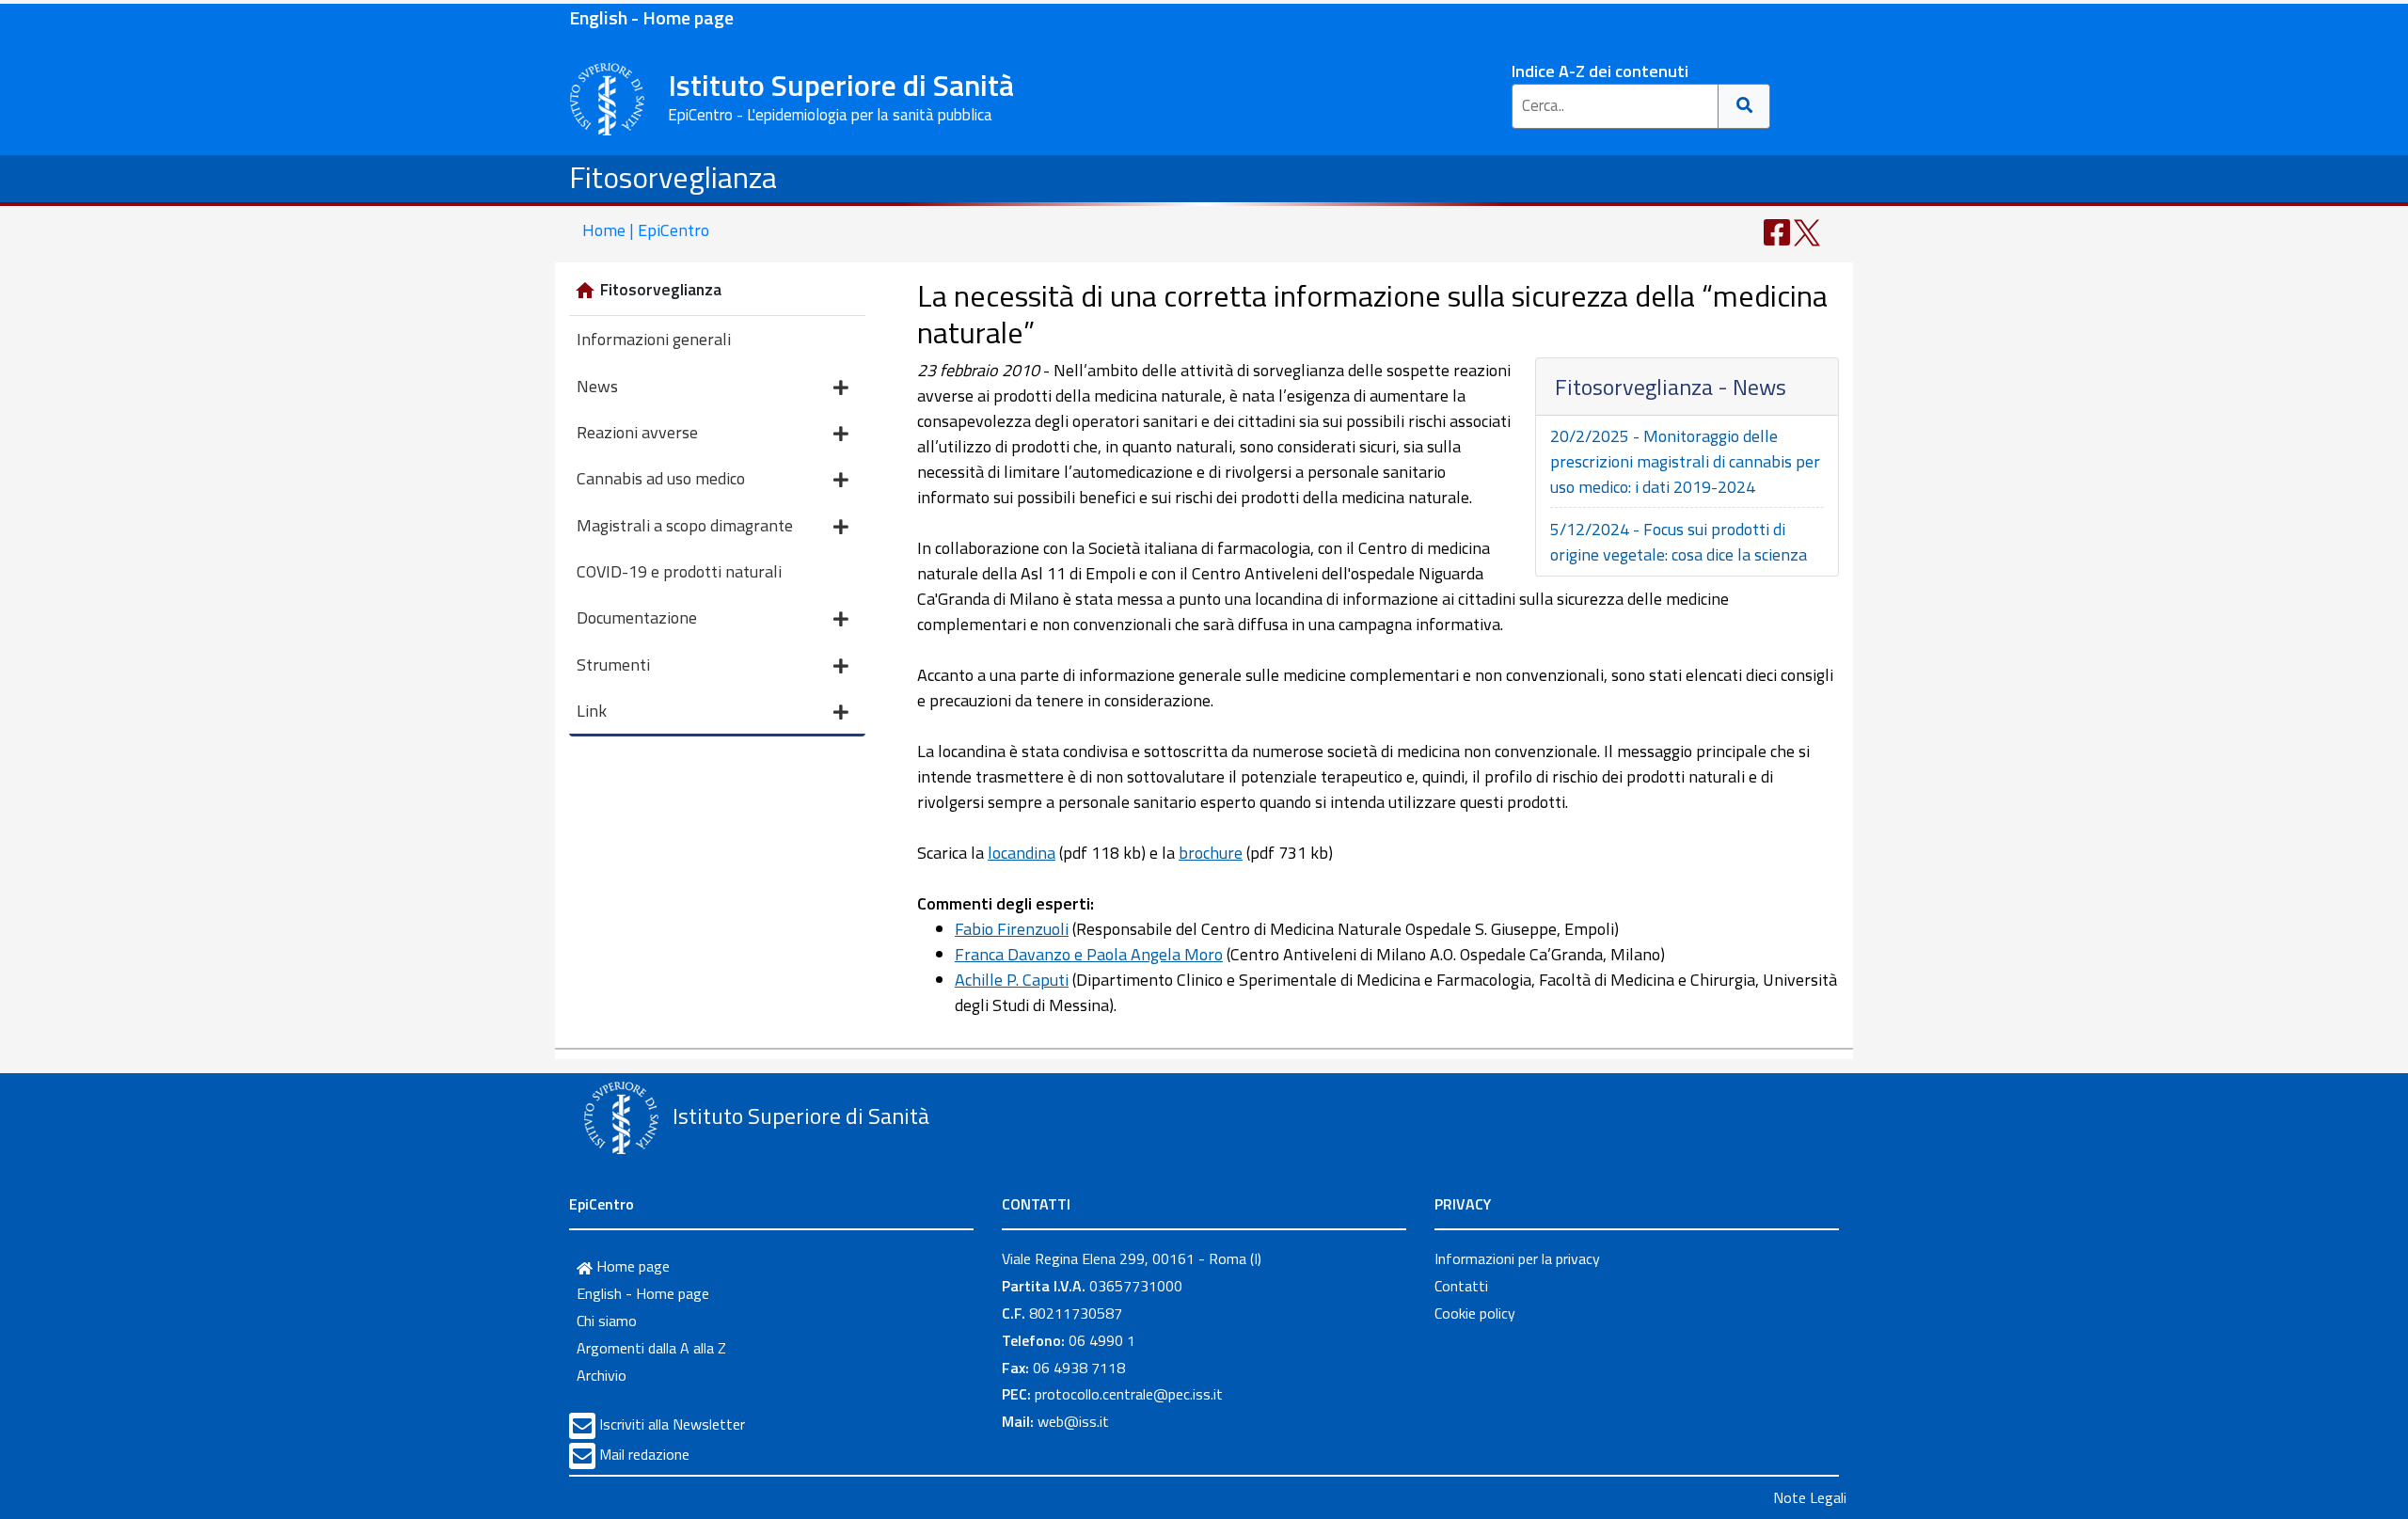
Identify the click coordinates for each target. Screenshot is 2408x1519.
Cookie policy (1475, 1313)
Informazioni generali (654, 339)
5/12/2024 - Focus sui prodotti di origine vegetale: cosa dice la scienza (1679, 542)
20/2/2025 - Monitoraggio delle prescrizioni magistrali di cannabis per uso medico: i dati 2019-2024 (1685, 461)
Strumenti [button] (613, 665)
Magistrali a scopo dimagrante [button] (685, 525)
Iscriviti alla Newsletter (672, 1424)
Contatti (1461, 1286)
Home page (631, 1266)
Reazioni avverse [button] (637, 432)
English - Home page (651, 17)
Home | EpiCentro (646, 230)
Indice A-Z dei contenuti (1600, 71)
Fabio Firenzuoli (1012, 929)
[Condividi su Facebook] (1777, 231)
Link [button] (592, 711)
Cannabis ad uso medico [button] (661, 478)
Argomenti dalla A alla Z (651, 1348)
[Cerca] (1744, 106)
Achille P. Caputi (1012, 980)
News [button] (597, 386)
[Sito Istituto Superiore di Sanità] (621, 1118)
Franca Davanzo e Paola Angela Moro (1089, 954)
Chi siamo (607, 1321)
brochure (1211, 853)
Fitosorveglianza (673, 177)
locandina (1022, 853)
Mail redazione (644, 1454)
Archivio (602, 1375)
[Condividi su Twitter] (1807, 231)
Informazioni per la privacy (1517, 1258)
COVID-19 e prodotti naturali (679, 571)
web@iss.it (1073, 1421)
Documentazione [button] (637, 617)
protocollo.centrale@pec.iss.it (1129, 1394)
